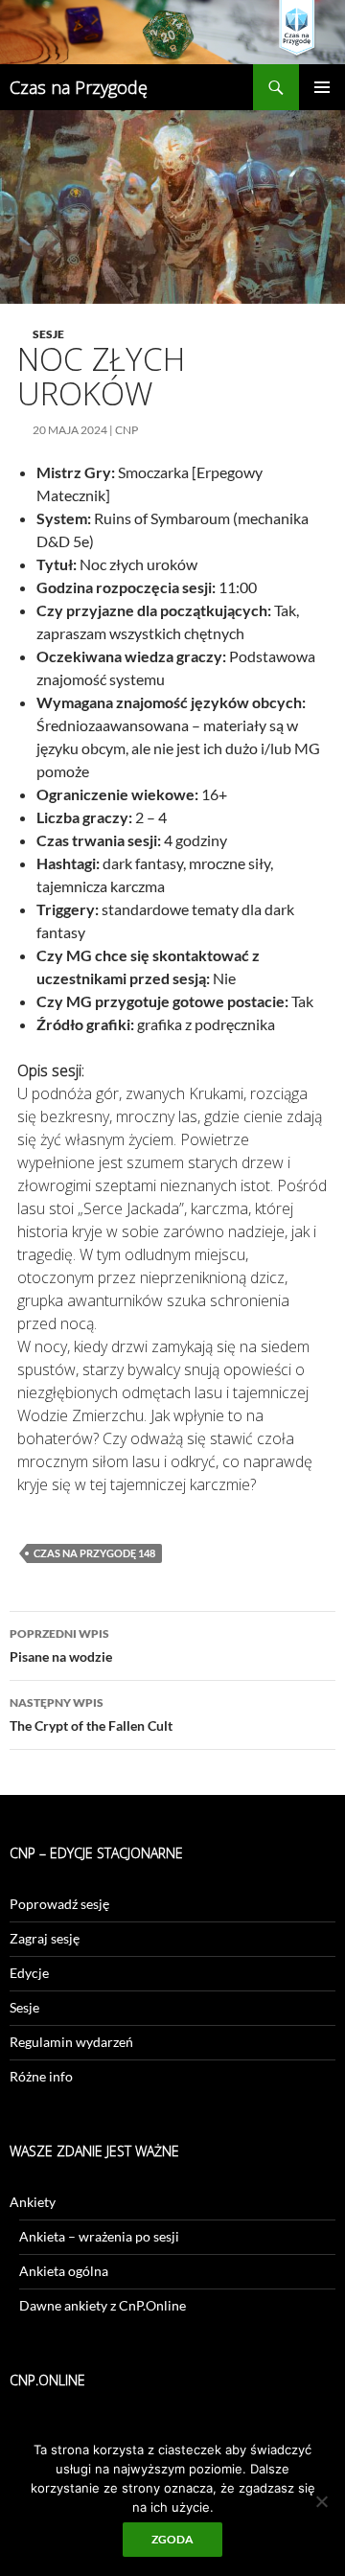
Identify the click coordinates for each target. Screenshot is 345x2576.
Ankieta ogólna (64, 2271)
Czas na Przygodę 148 (94, 1553)
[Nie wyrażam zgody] (321, 2501)
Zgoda (172, 2539)
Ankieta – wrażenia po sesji (99, 2236)
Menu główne (322, 87)
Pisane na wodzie (61, 1645)
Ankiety (33, 2202)
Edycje (29, 1973)
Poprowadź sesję (59, 1904)
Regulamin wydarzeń (71, 2042)
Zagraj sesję (45, 1938)
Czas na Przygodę (79, 87)
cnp (126, 430)
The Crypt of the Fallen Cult (91, 1714)
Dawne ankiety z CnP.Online (103, 2305)
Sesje (48, 334)
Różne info (41, 2076)
